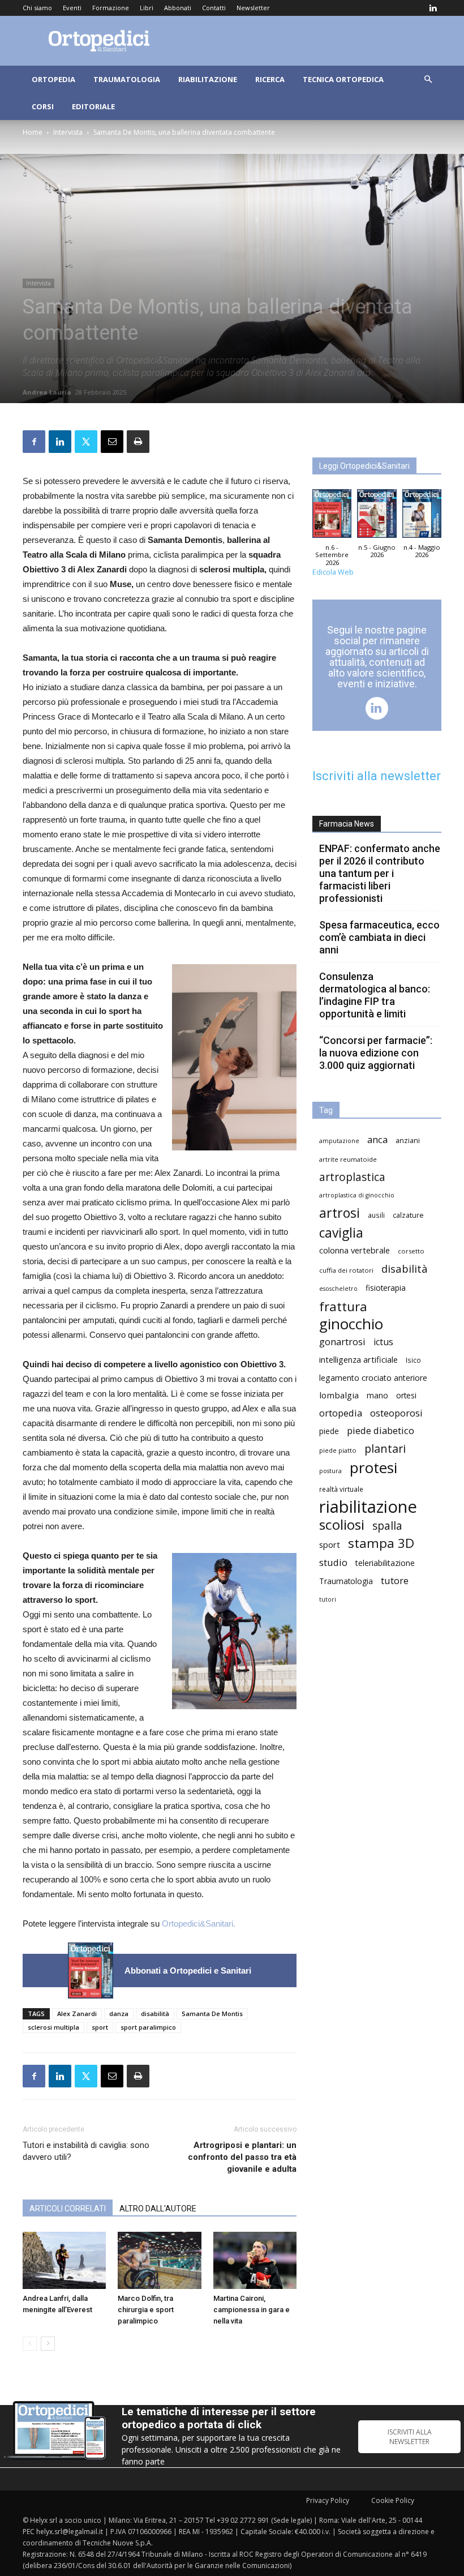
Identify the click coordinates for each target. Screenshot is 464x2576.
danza (119, 2014)
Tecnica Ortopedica (343, 79)
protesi (373, 1468)
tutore (395, 1580)
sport (100, 2027)
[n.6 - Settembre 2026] (91, 1970)
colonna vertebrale (355, 1250)
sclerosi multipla (53, 2027)
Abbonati (178, 8)
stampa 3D (381, 1543)
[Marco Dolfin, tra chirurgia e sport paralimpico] (159, 2260)
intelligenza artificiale (358, 1359)
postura (330, 1471)
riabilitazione (368, 1507)
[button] (428, 80)
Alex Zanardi (77, 2014)
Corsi (43, 106)
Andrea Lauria (47, 392)
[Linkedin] (433, 8)
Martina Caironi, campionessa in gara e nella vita (252, 2310)
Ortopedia (53, 79)
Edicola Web (333, 572)
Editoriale (93, 106)
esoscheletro (338, 1289)
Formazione (111, 8)
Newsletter (253, 8)
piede (329, 1431)
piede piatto (338, 1450)
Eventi (72, 8)
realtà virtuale (341, 1489)
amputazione (339, 1141)
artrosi (340, 1213)
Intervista (68, 132)
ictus (383, 1342)
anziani (408, 1141)
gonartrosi (342, 1342)
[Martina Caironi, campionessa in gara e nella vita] (255, 2260)
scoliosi (342, 1524)
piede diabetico (381, 1430)
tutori (328, 1599)
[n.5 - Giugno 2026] (377, 516)
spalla (387, 1526)
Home (33, 132)
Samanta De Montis (212, 2014)
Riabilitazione (208, 79)
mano (377, 1395)
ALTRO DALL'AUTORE (158, 2209)
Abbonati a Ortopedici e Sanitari (188, 1970)
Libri (147, 8)
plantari (385, 1449)
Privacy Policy (328, 2500)
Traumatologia (127, 79)
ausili (376, 1215)
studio (333, 1562)
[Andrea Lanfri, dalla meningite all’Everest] (64, 2260)
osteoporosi (396, 1413)
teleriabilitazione (385, 1563)
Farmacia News (347, 824)
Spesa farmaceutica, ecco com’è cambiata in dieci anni (379, 937)
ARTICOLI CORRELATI (68, 2209)
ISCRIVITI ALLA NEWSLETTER (410, 2437)
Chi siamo (37, 8)
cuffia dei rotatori (346, 1270)
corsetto (411, 1251)
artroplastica (352, 1177)
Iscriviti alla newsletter (377, 776)
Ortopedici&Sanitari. (199, 1924)
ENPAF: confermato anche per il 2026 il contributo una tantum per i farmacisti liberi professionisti (380, 873)
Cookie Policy (393, 2500)
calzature (408, 1215)
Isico (413, 1360)
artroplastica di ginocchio (357, 1195)
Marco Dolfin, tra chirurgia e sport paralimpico (146, 2310)
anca (377, 1139)
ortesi (406, 1395)
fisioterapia (386, 1288)
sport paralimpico (148, 2027)
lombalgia (339, 1395)
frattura (343, 1306)
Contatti (214, 8)
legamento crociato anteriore (373, 1378)
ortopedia (341, 1413)
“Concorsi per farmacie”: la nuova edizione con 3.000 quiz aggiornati (376, 1053)
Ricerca (270, 79)
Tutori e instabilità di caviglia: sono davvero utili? (86, 2151)
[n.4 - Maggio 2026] (422, 516)
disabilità (155, 2014)
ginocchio (351, 1324)
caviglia (341, 1233)
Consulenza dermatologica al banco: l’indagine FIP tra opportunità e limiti (375, 995)
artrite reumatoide (348, 1159)
